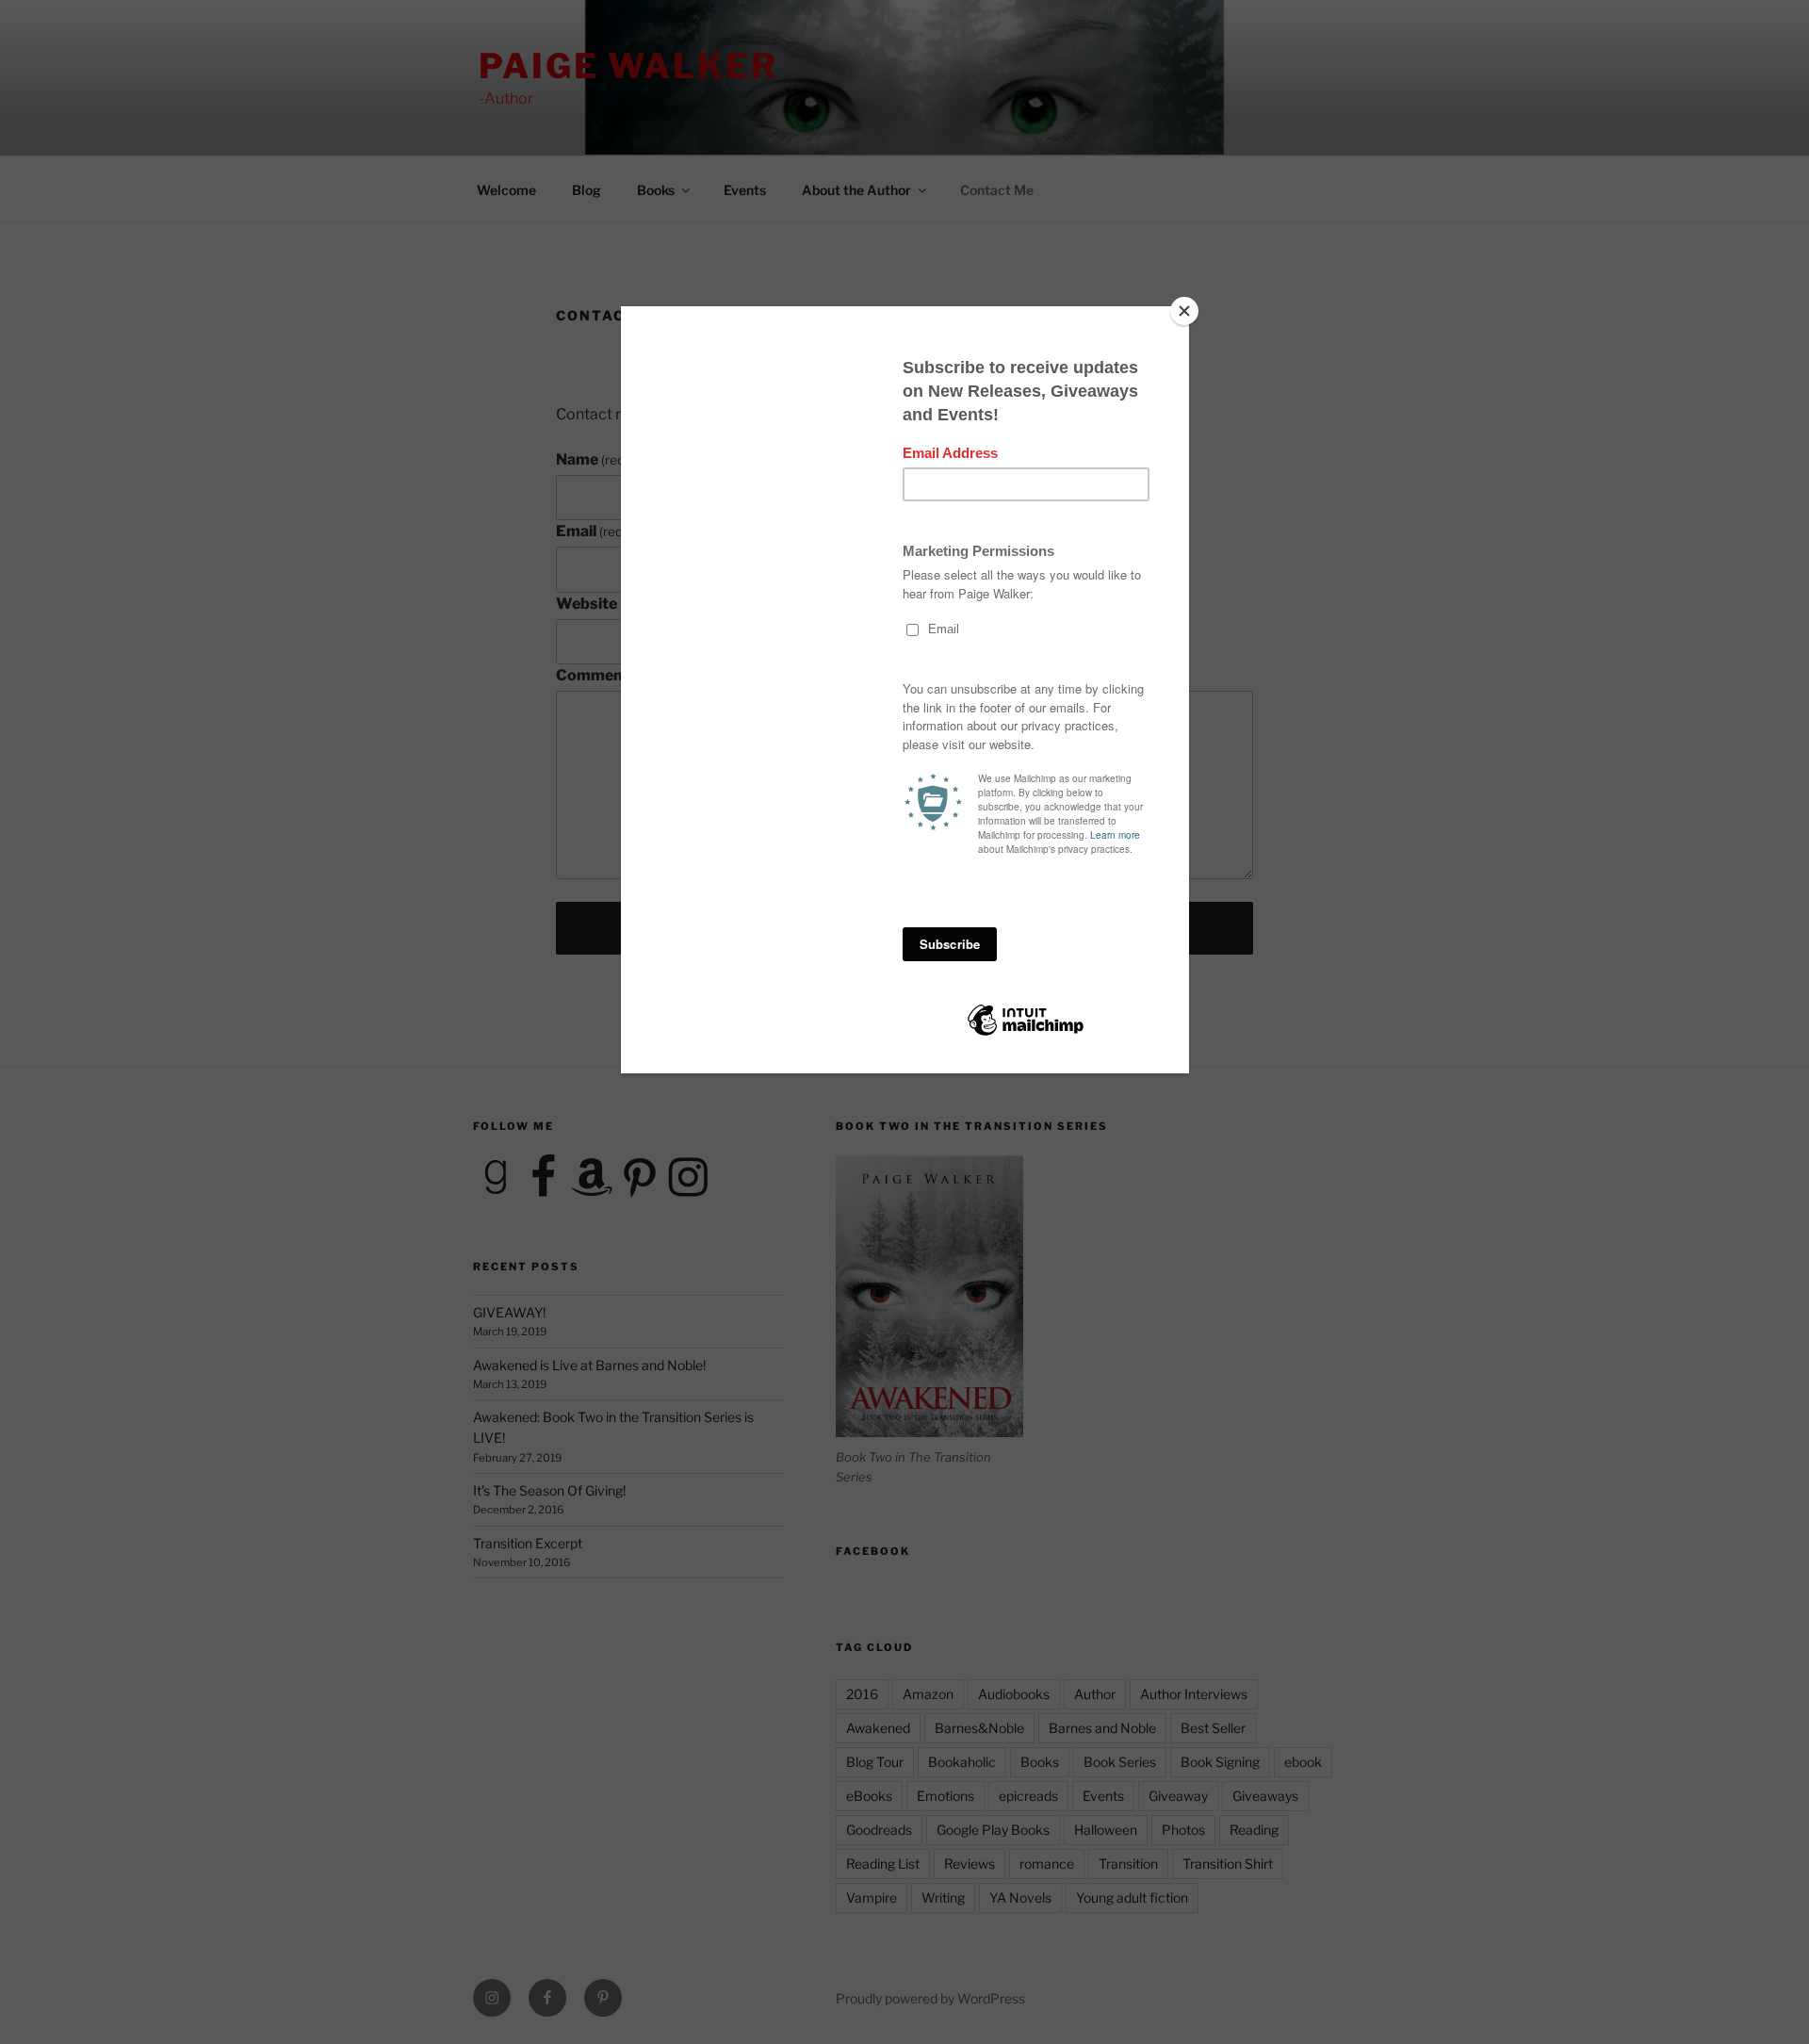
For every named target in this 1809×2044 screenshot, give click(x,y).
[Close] (1184, 311)
